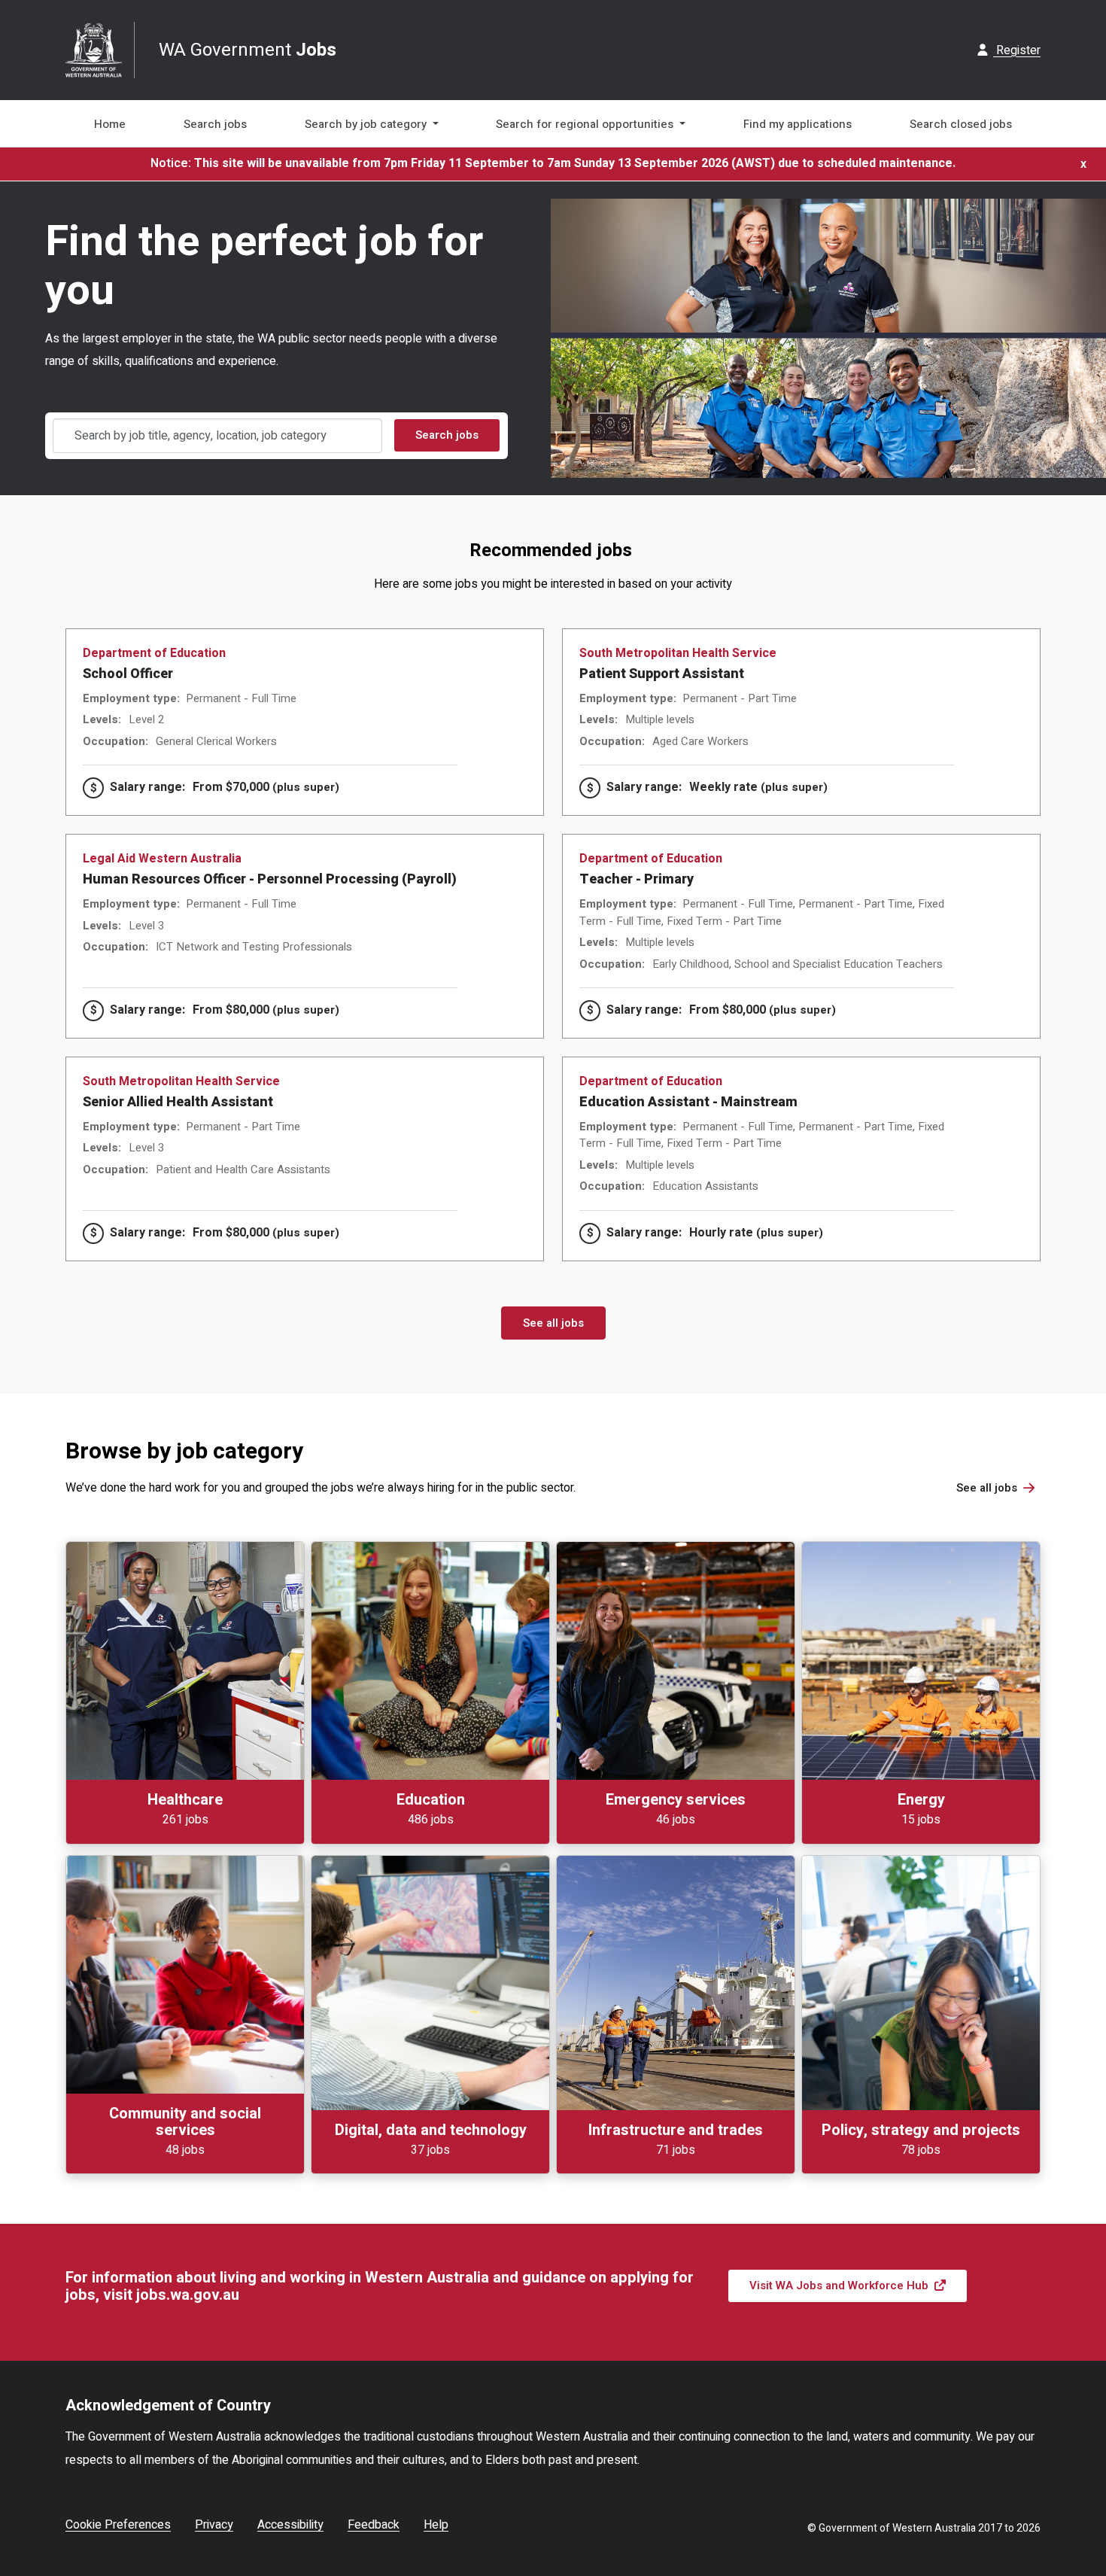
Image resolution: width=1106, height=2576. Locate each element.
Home (110, 124)
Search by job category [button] (367, 124)
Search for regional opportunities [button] (586, 124)
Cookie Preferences (118, 2525)
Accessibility (290, 2525)
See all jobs (553, 1323)
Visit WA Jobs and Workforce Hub (839, 2286)
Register (1017, 50)
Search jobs (215, 124)
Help (436, 2525)
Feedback (374, 2525)
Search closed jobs (961, 124)
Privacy (214, 2525)
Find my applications (798, 124)
